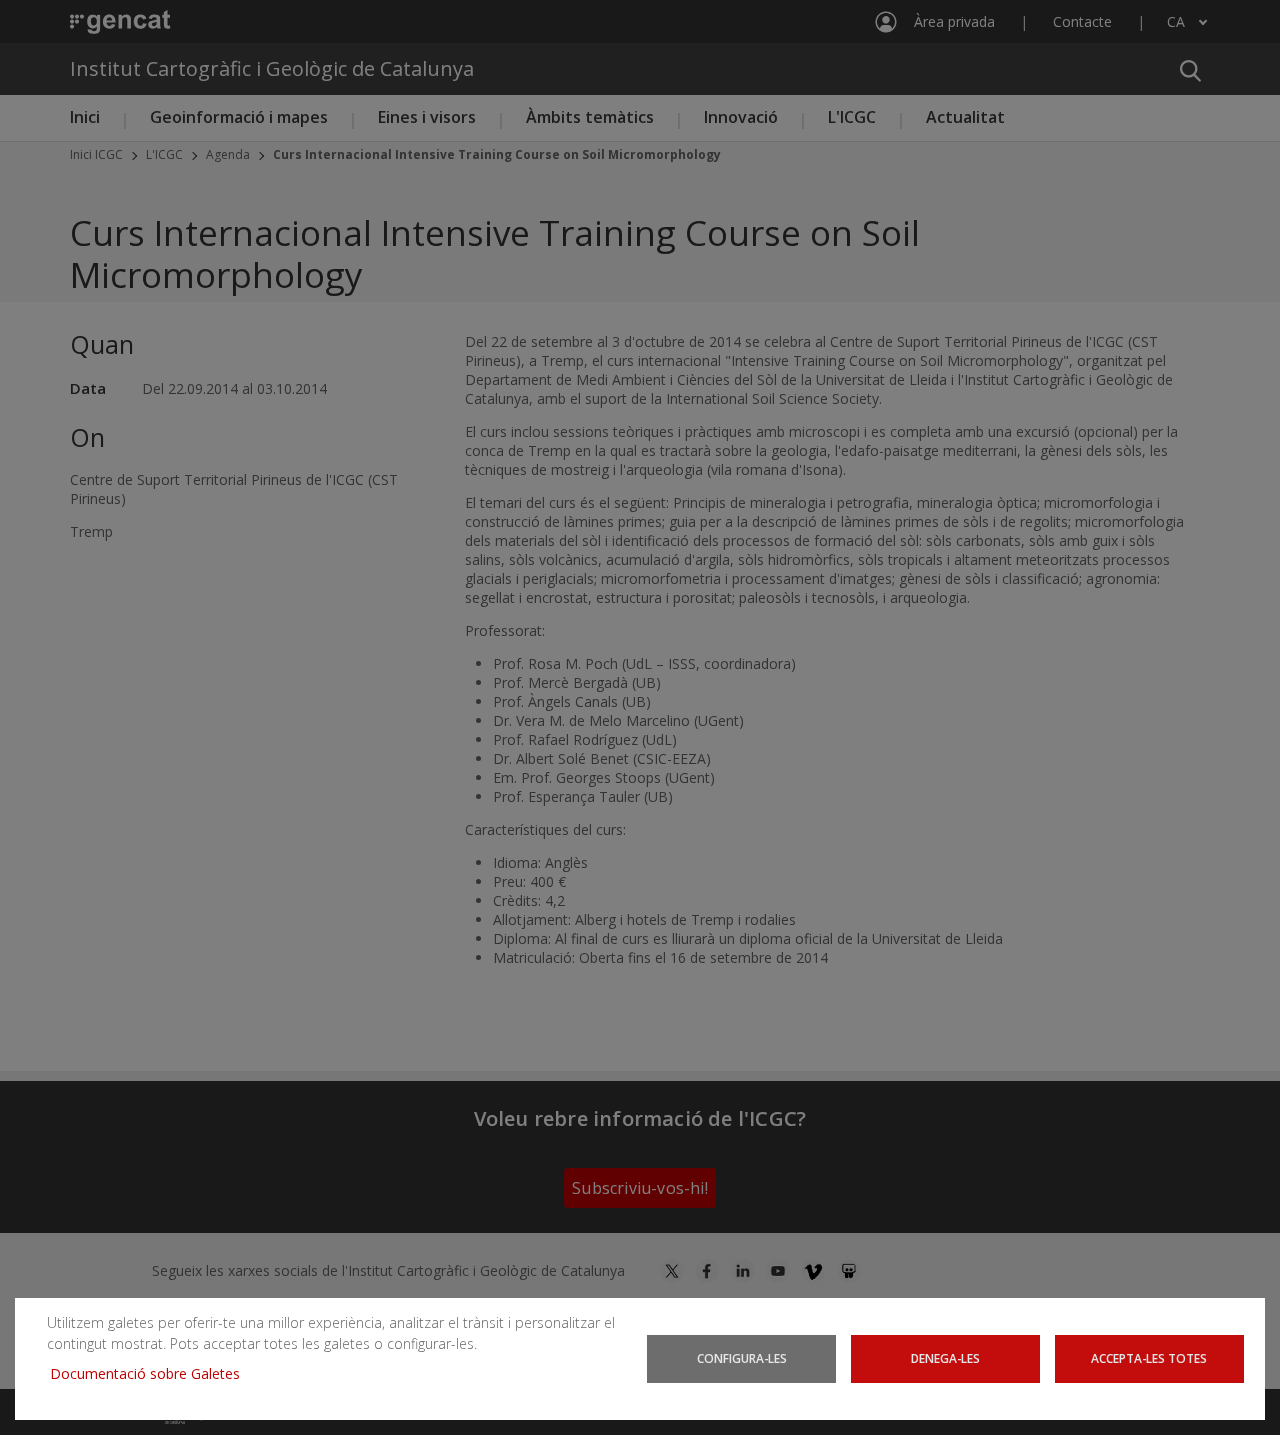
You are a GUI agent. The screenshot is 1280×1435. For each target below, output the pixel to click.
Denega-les (945, 1358)
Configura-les (742, 1358)
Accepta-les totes (1149, 1358)
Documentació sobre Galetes (152, 1373)
